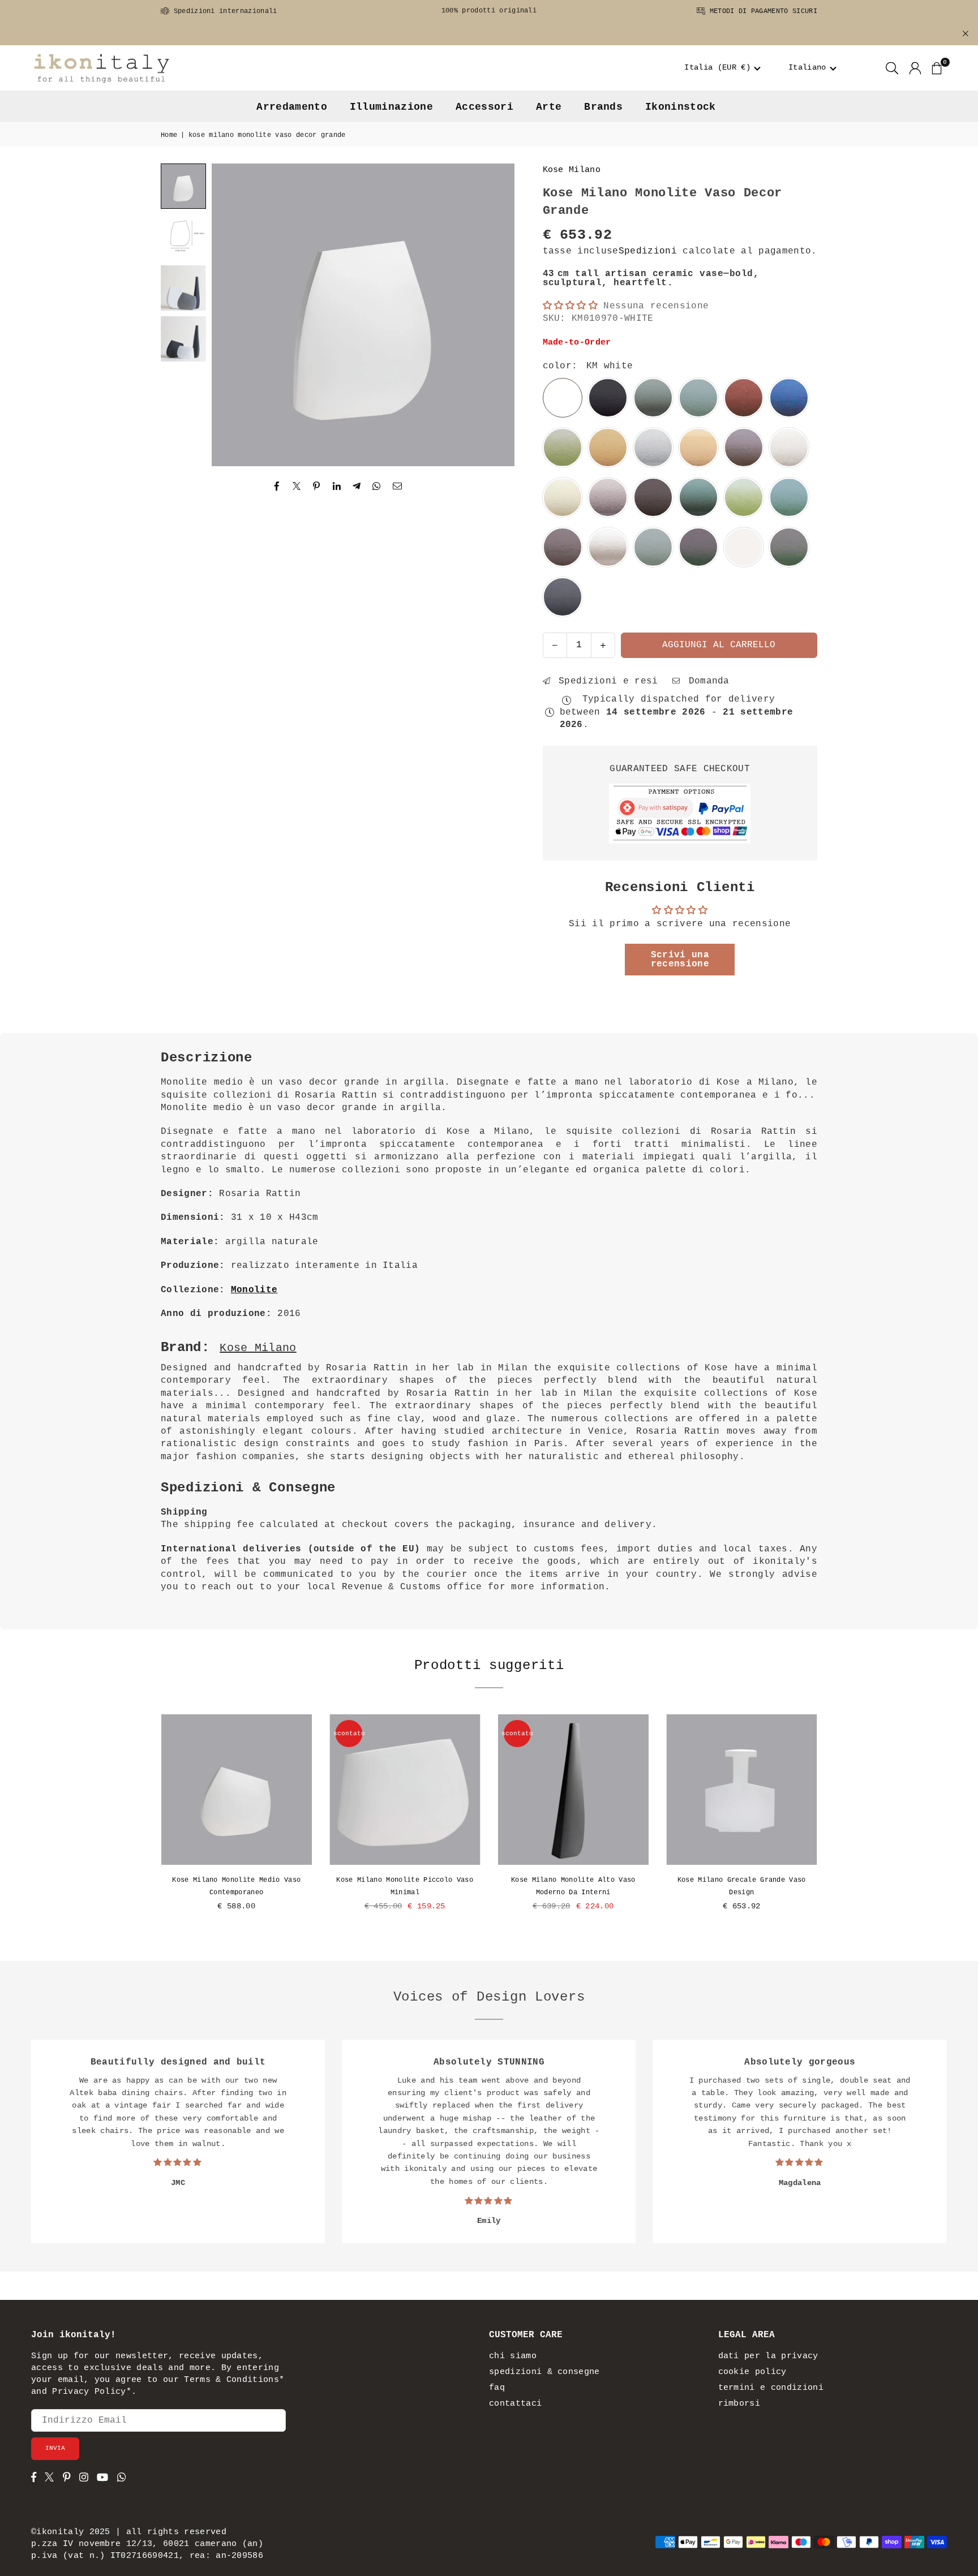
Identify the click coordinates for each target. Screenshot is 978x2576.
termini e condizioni (771, 2388)
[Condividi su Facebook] (277, 487)
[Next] (492, 315)
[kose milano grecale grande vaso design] (742, 1790)
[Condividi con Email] (398, 487)
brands (603, 107)
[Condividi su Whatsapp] (377, 487)
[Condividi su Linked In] (337, 487)
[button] (723, 68)
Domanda (706, 681)
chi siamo (513, 2356)
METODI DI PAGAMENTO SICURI (761, 11)
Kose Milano (572, 170)
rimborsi (739, 2404)
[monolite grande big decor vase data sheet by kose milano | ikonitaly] (183, 237)
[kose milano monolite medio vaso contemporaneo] (237, 1790)
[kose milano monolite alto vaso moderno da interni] (573, 1790)
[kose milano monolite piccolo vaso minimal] (405, 1790)
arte (549, 107)
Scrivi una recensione (680, 960)
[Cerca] (892, 68)
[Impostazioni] (915, 68)
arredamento (292, 107)
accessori (484, 107)
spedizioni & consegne (544, 2372)
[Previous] (234, 315)
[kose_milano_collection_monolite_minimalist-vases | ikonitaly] (183, 288)
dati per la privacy (768, 2356)
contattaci (515, 2404)
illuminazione (391, 107)
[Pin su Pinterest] (317, 487)
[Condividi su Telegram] (357, 487)
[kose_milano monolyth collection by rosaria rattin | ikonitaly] (183, 339)
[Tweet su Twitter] (297, 487)
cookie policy (752, 2372)
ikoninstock (681, 107)
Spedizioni (648, 251)
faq (497, 2388)
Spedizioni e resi (606, 681)
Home (169, 135)
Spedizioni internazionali (223, 11)
